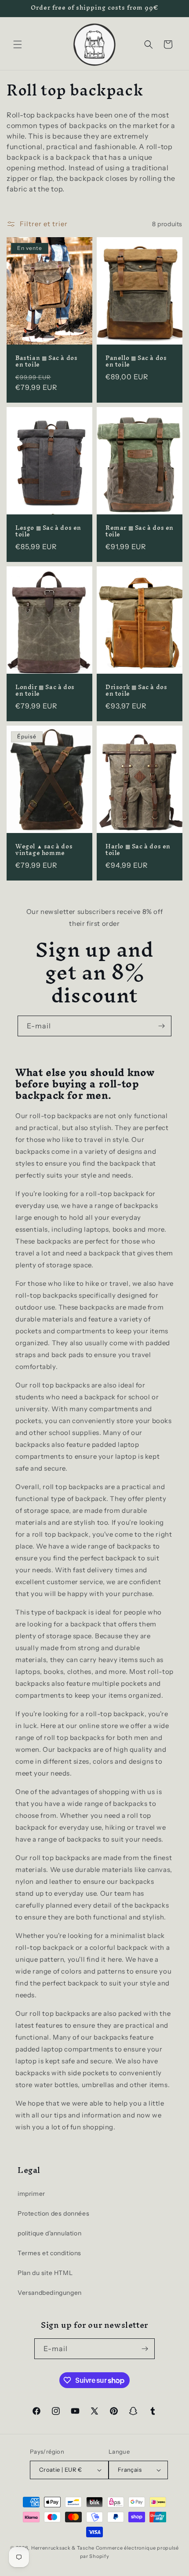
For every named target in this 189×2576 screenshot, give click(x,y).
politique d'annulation (49, 2233)
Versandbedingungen (50, 2293)
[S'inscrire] (161, 1026)
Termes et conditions (49, 2253)
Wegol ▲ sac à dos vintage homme (44, 850)
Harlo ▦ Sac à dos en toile (138, 850)
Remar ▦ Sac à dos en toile (140, 531)
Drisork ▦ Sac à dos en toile (136, 691)
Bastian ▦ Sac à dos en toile (46, 361)
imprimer (31, 2194)
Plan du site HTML (45, 2273)
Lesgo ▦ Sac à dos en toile (48, 531)
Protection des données (53, 2213)
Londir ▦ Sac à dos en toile (45, 691)
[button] (18, 44)
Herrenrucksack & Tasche (63, 2548)
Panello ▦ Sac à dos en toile (136, 361)
